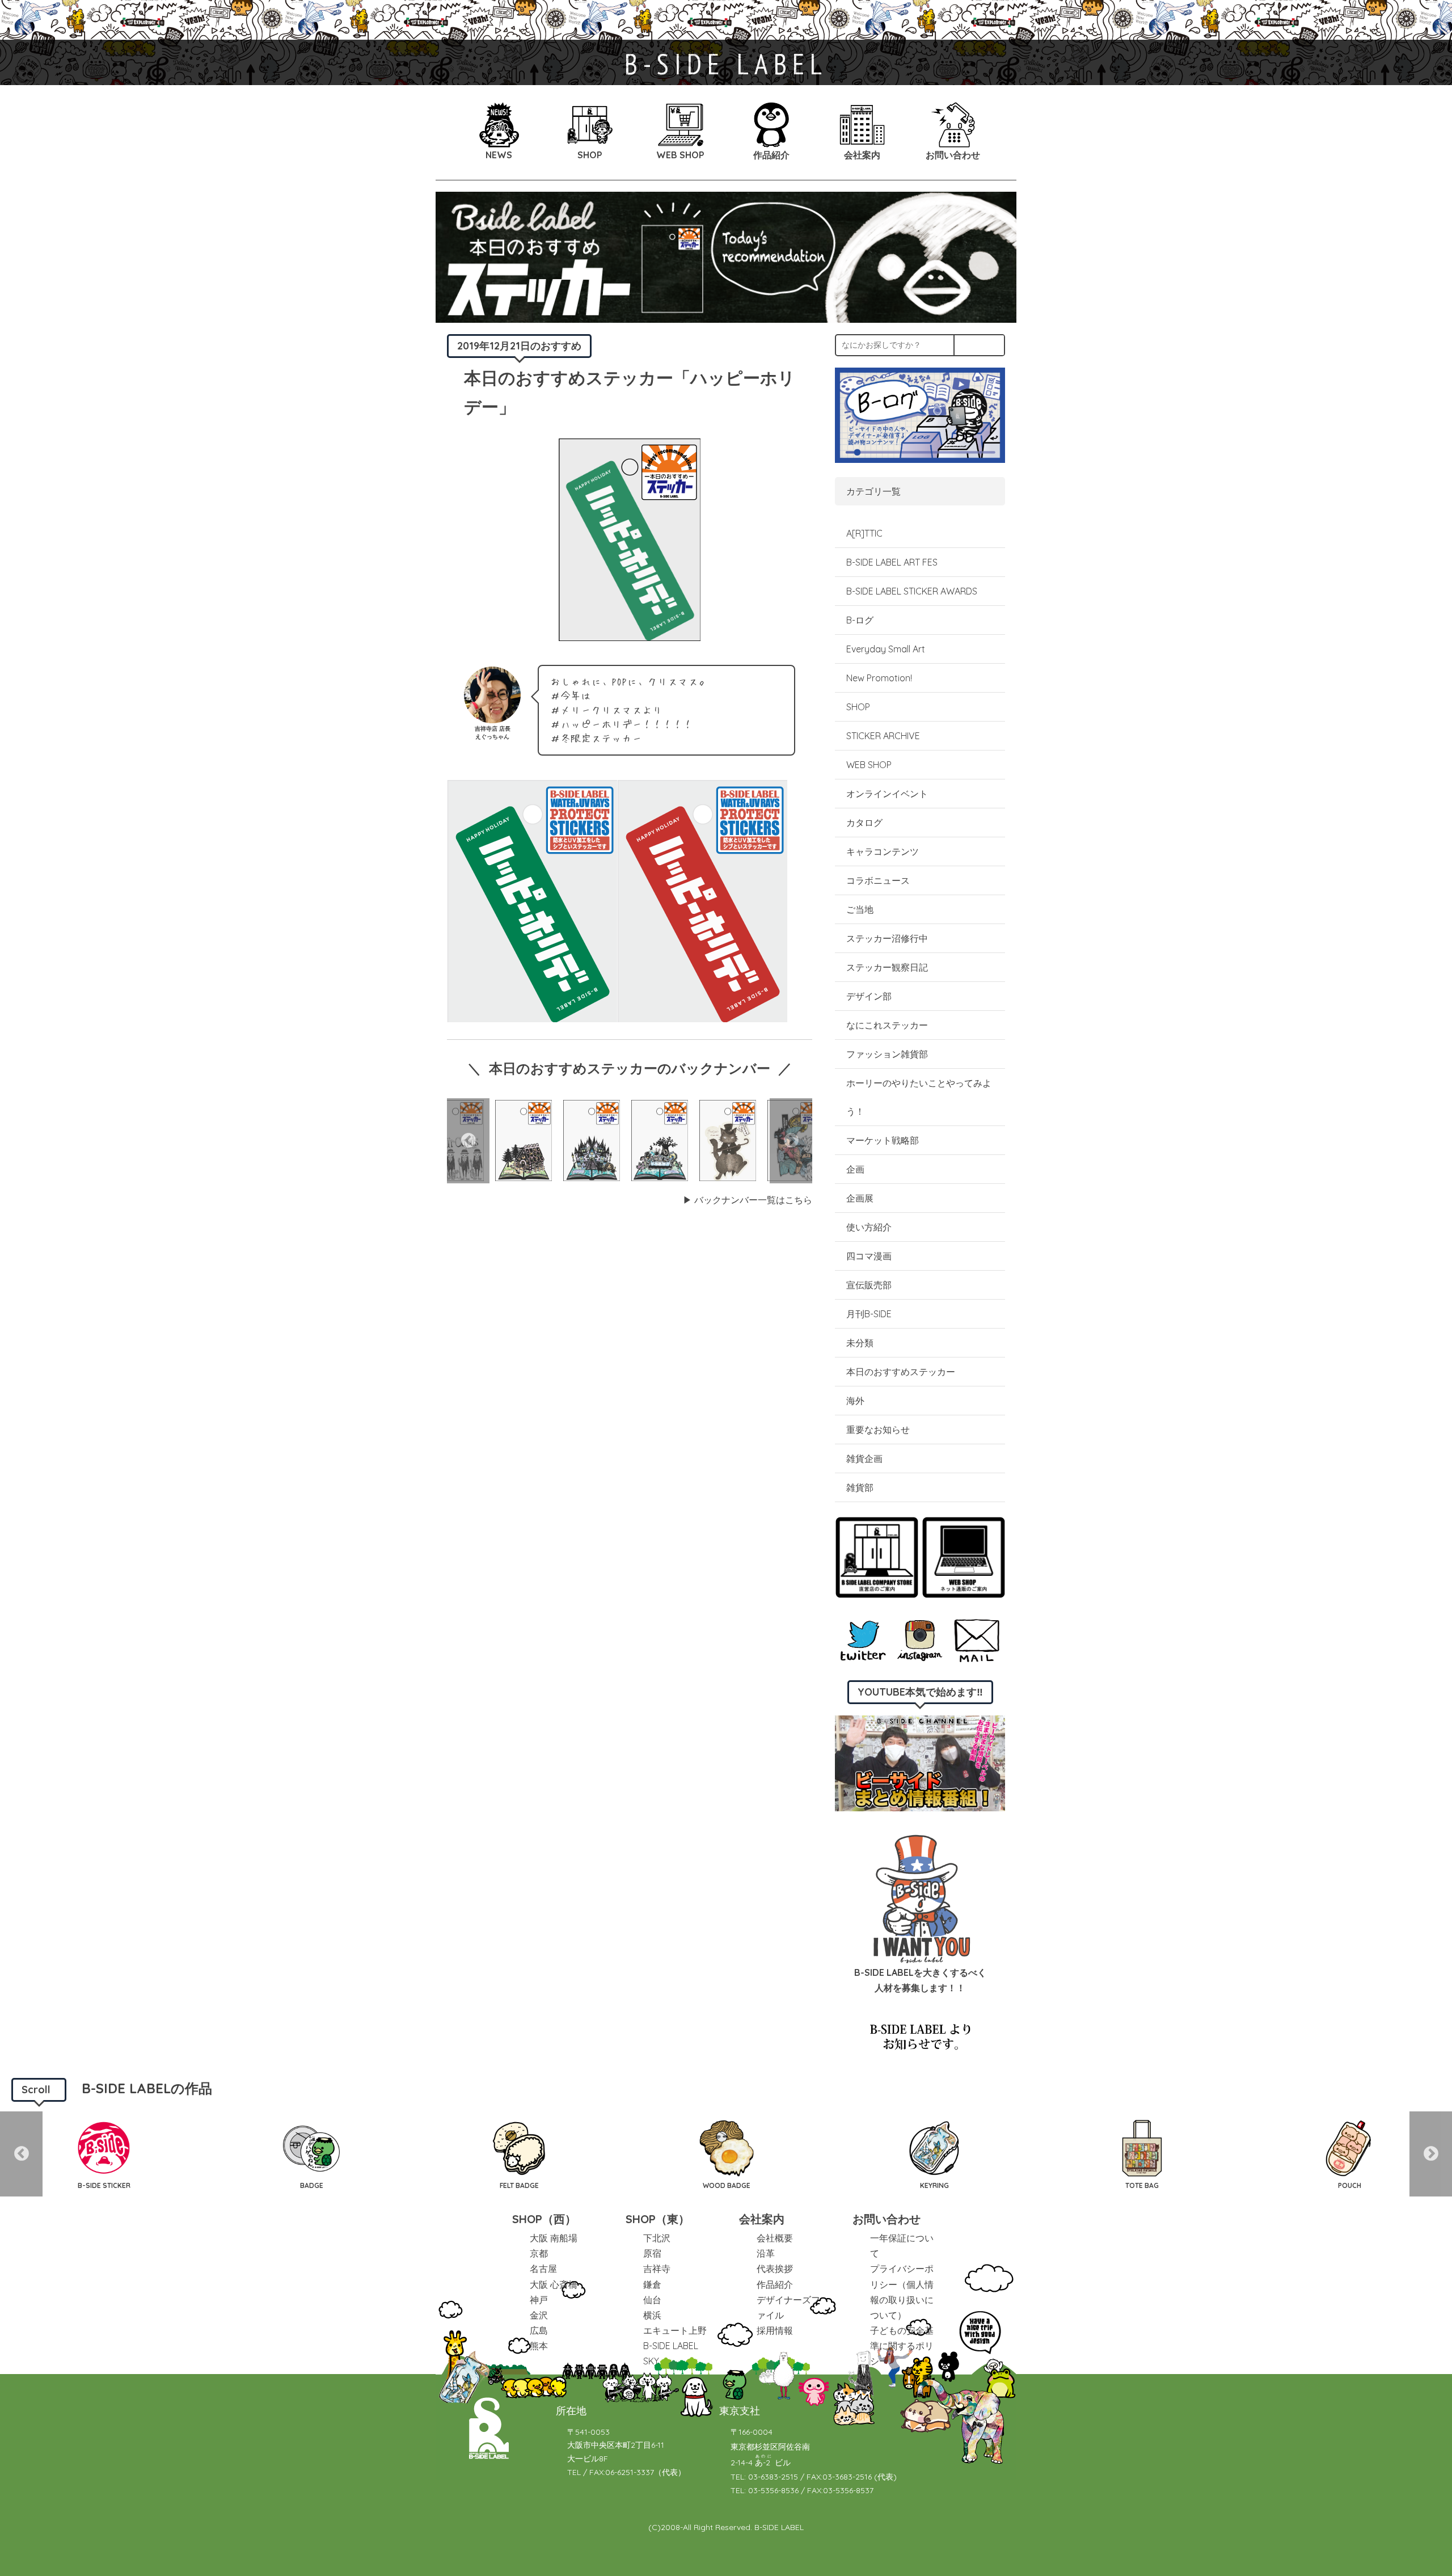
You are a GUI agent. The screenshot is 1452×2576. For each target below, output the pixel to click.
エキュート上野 (675, 2330)
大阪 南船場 (554, 2238)
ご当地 (860, 909)
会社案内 (762, 2219)
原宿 (652, 2253)
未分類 (860, 1343)
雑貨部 (860, 1487)
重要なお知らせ (878, 1430)
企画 (855, 1169)
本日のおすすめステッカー (901, 1372)
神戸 (539, 2300)
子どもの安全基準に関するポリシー (902, 2346)
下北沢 (657, 2238)
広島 (539, 2330)
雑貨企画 (864, 1458)
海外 (855, 1401)
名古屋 (543, 2269)
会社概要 (775, 2238)
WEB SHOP (869, 765)
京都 (539, 2253)
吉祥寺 (657, 2269)
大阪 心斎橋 (554, 2284)
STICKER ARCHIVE (884, 736)
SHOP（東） (658, 2219)
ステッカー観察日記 (887, 967)
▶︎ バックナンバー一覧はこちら (748, 1200)
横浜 (652, 2315)
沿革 (766, 2253)
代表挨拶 (775, 2269)
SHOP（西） (544, 2219)
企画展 (860, 1198)
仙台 (652, 2300)
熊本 (539, 2346)
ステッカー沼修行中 (887, 938)
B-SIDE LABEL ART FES (892, 562)
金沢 (539, 2315)
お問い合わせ (887, 2219)
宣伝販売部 (869, 1285)
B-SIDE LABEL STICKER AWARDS (912, 591)
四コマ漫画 (869, 1256)
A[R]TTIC (864, 533)
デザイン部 (869, 996)
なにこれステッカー (887, 1025)
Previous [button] (468, 1141)
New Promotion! (879, 678)
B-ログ (860, 620)
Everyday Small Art (886, 649)
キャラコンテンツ (883, 851)
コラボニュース (878, 880)
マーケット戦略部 (883, 1140)
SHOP (858, 707)
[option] (524, 1141)
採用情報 (775, 2330)
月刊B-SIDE (869, 1314)
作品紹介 (775, 2284)
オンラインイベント (887, 794)
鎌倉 (652, 2284)
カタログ (864, 823)
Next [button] (791, 1141)
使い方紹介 (869, 1227)
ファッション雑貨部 (887, 1054)
